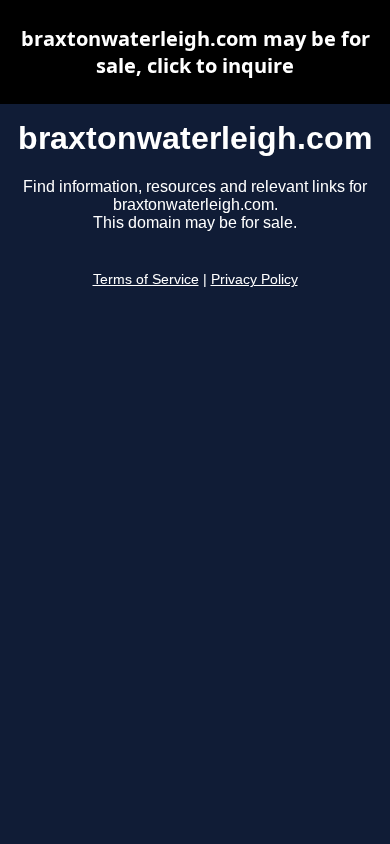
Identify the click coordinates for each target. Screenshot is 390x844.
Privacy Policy (254, 279)
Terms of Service (146, 279)
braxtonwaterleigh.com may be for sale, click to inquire (195, 52)
